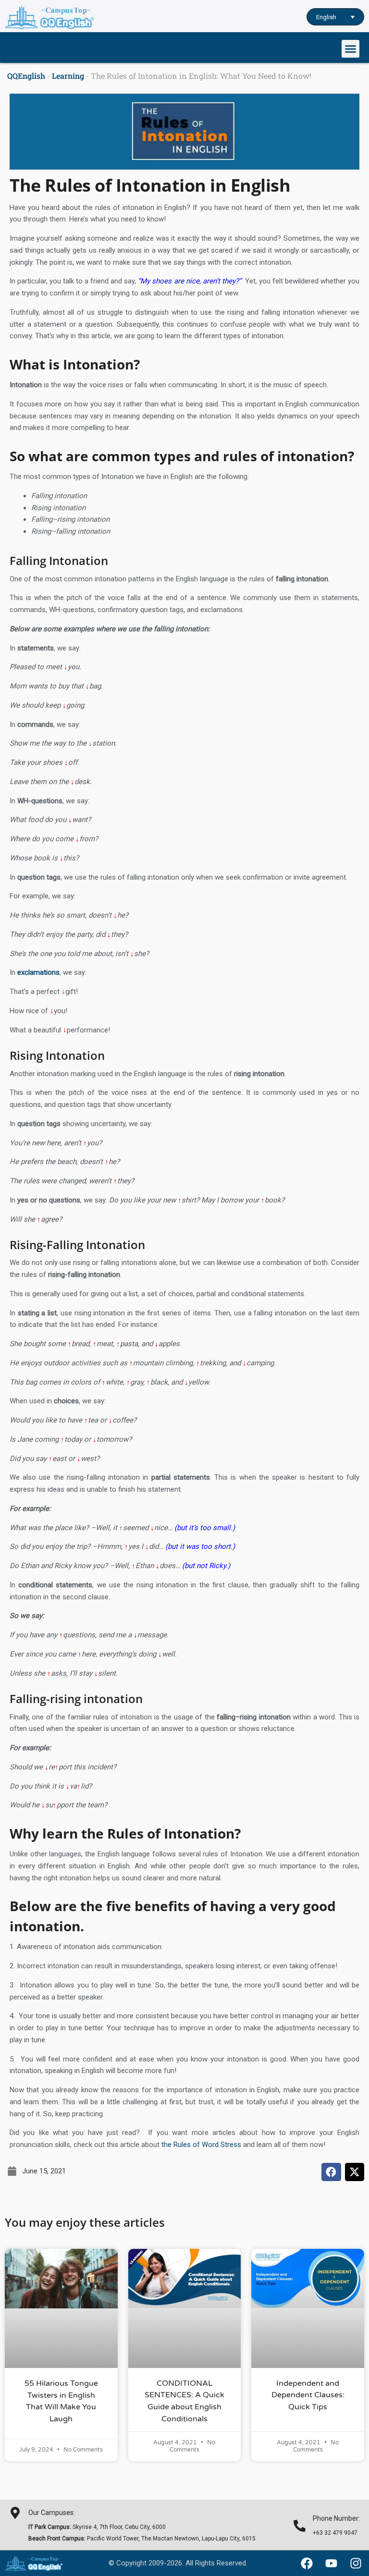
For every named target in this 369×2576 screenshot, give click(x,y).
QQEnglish (26, 76)
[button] (351, 49)
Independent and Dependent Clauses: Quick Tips (308, 2395)
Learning (68, 76)
